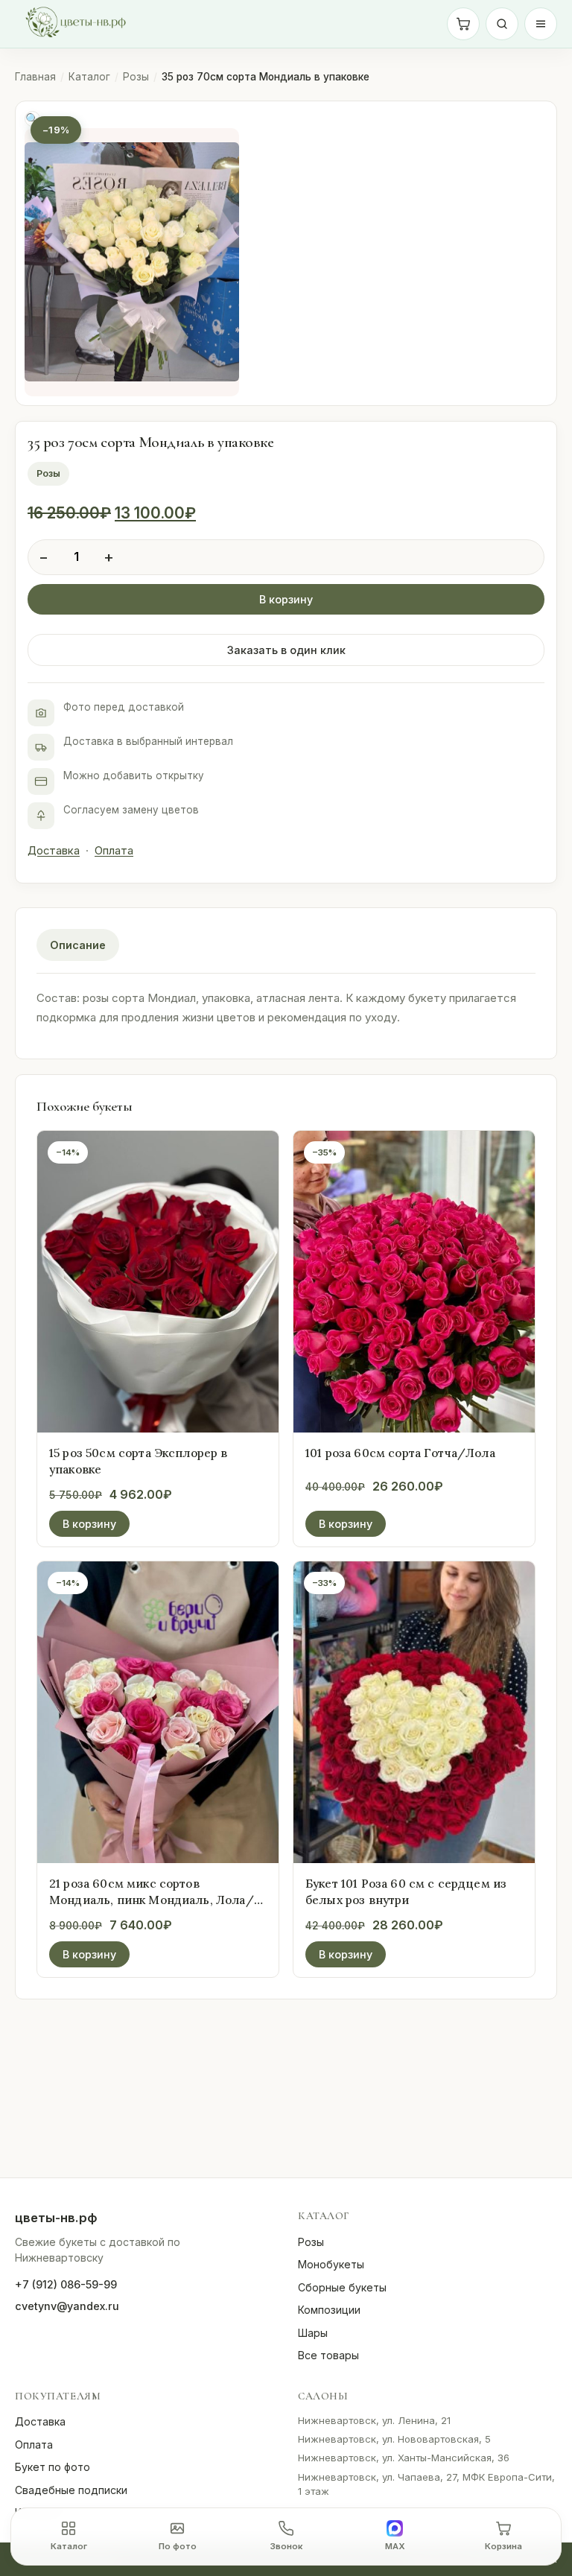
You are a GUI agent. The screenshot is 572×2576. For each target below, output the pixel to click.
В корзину (286, 599)
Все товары (328, 2355)
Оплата (114, 851)
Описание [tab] (78, 945)
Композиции (329, 2310)
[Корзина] (463, 24)
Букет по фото (53, 2467)
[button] (32, 119)
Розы (136, 77)
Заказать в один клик (286, 650)
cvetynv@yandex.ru (67, 2306)
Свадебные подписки (71, 2490)
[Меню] (541, 24)
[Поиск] (502, 24)
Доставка (54, 851)
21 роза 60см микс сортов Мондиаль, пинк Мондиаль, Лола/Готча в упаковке (152, 1900)
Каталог (89, 77)
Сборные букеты (342, 2287)
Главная (35, 77)
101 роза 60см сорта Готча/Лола (400, 1453)
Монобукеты (331, 2264)
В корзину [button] (89, 1524)
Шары (313, 2333)
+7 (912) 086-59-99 (66, 2284)
